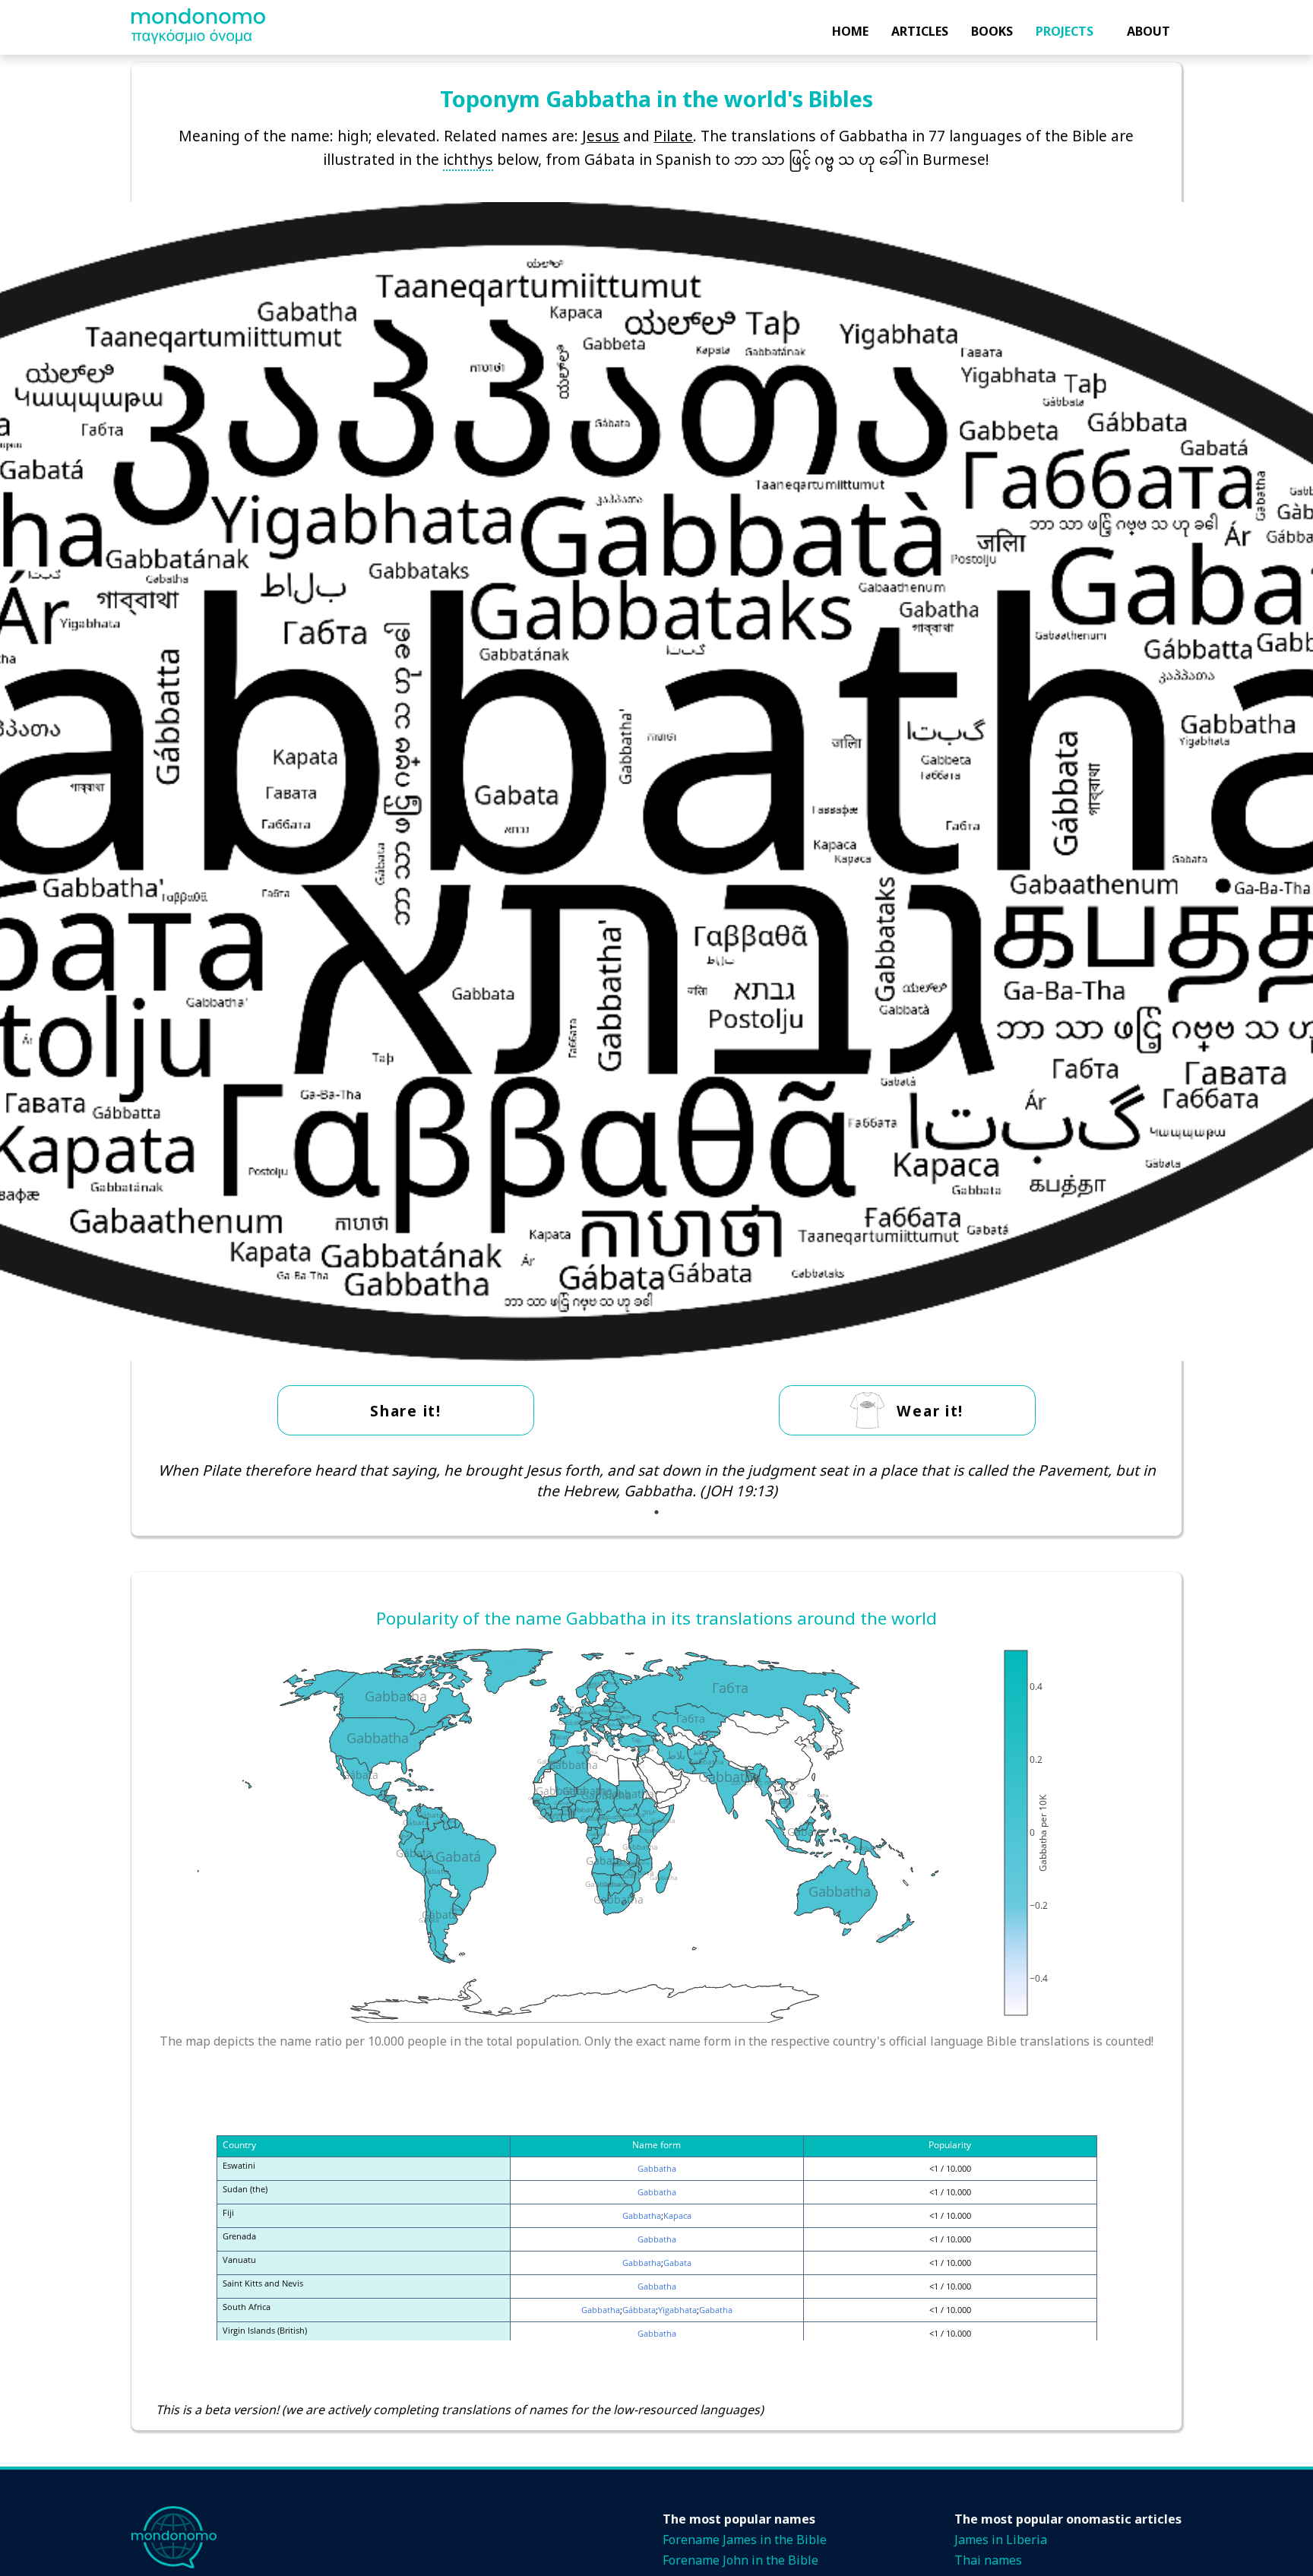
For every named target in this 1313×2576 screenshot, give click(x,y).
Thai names (988, 2560)
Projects (1065, 31)
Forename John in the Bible (740, 2560)
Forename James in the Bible (745, 2540)
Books (992, 31)
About (1148, 31)
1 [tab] (656, 1512)
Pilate (673, 136)
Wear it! (930, 1411)
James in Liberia (1001, 2540)
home (850, 31)
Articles (920, 31)
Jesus (601, 136)
